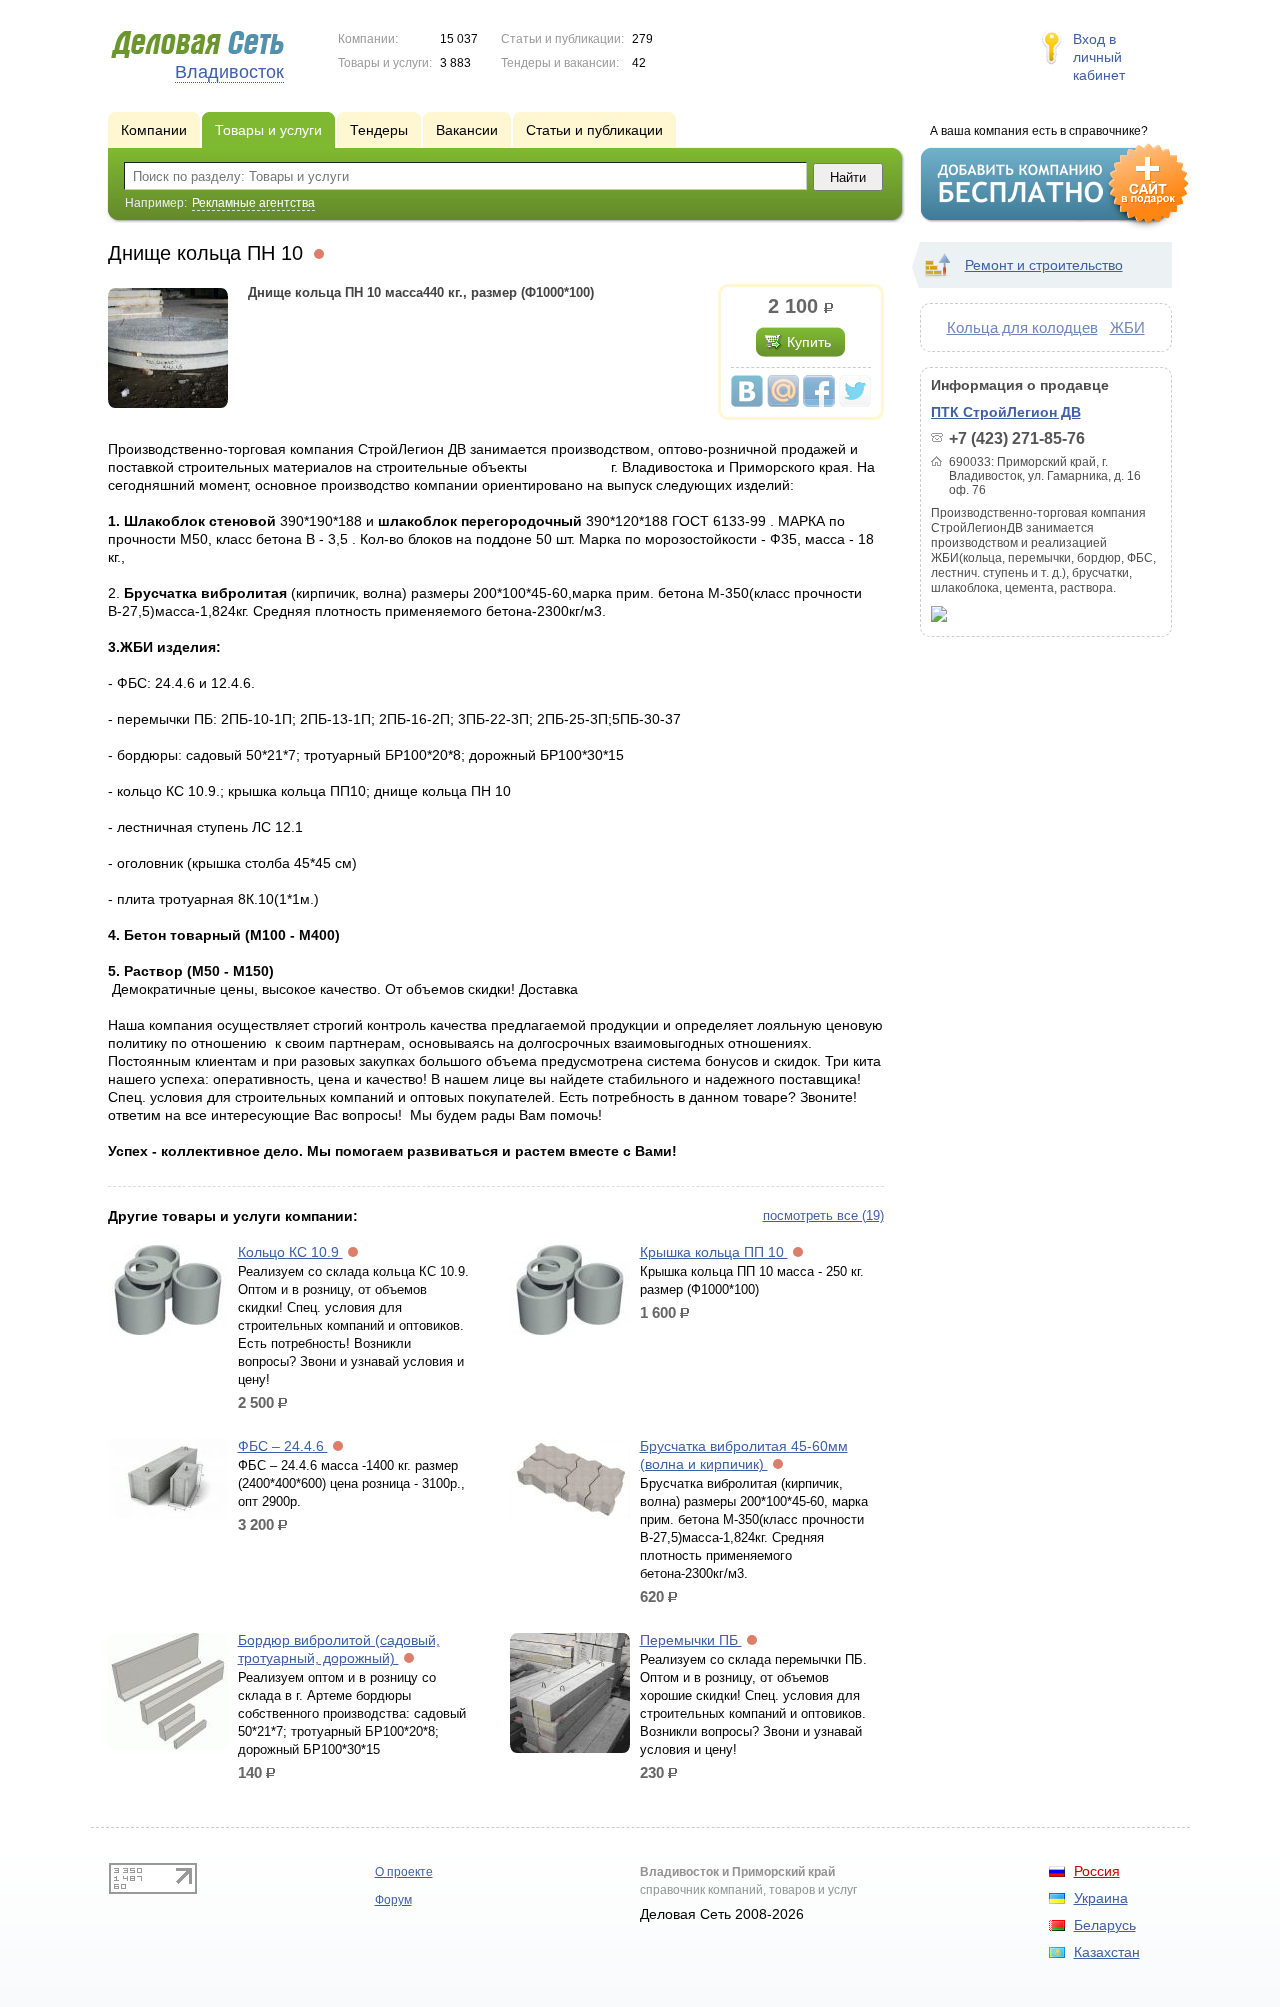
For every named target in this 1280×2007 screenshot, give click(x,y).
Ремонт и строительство (1044, 265)
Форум (393, 1900)
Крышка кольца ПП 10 (714, 1252)
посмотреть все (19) (823, 1215)
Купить (809, 342)
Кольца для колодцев (1022, 327)
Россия (1097, 1871)
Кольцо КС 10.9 (290, 1252)
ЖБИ (1127, 327)
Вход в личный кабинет (1099, 57)
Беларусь (1105, 1925)
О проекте (404, 1872)
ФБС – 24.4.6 (283, 1446)
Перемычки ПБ (691, 1640)
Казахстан (1107, 1952)
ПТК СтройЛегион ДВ (1006, 412)
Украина (1101, 1898)
